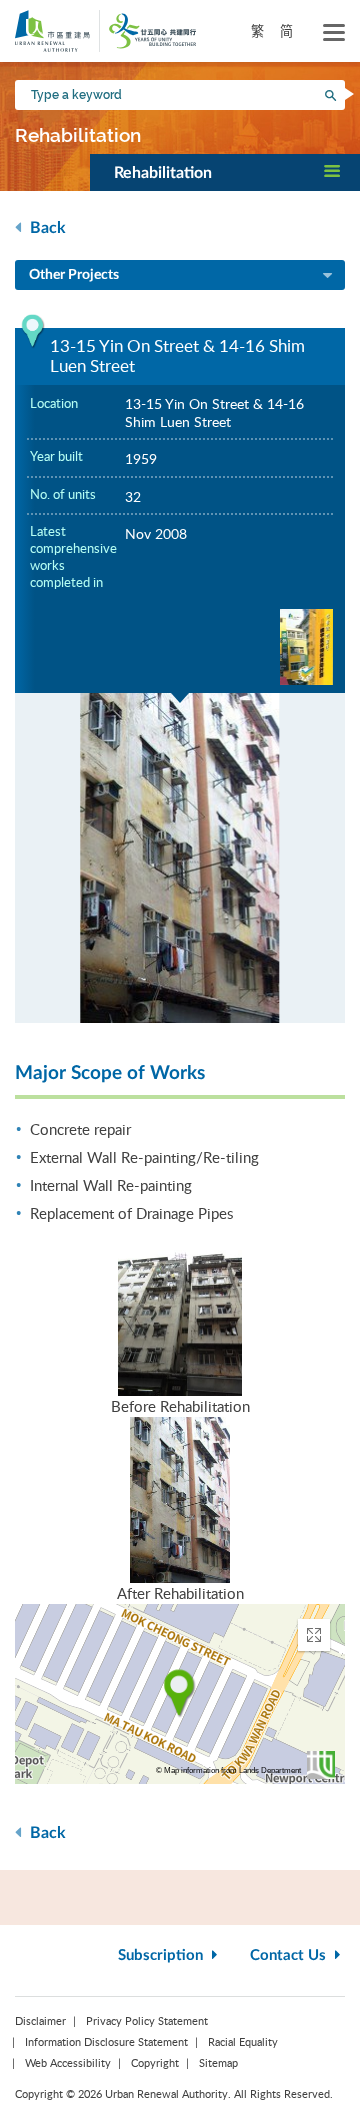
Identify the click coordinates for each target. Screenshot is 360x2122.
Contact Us (290, 1955)
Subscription (162, 1955)
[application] (180, 1694)
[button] (225, 172)
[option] (180, 858)
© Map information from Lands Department (228, 1770)
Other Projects (74, 275)
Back (46, 228)
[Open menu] (334, 33)
